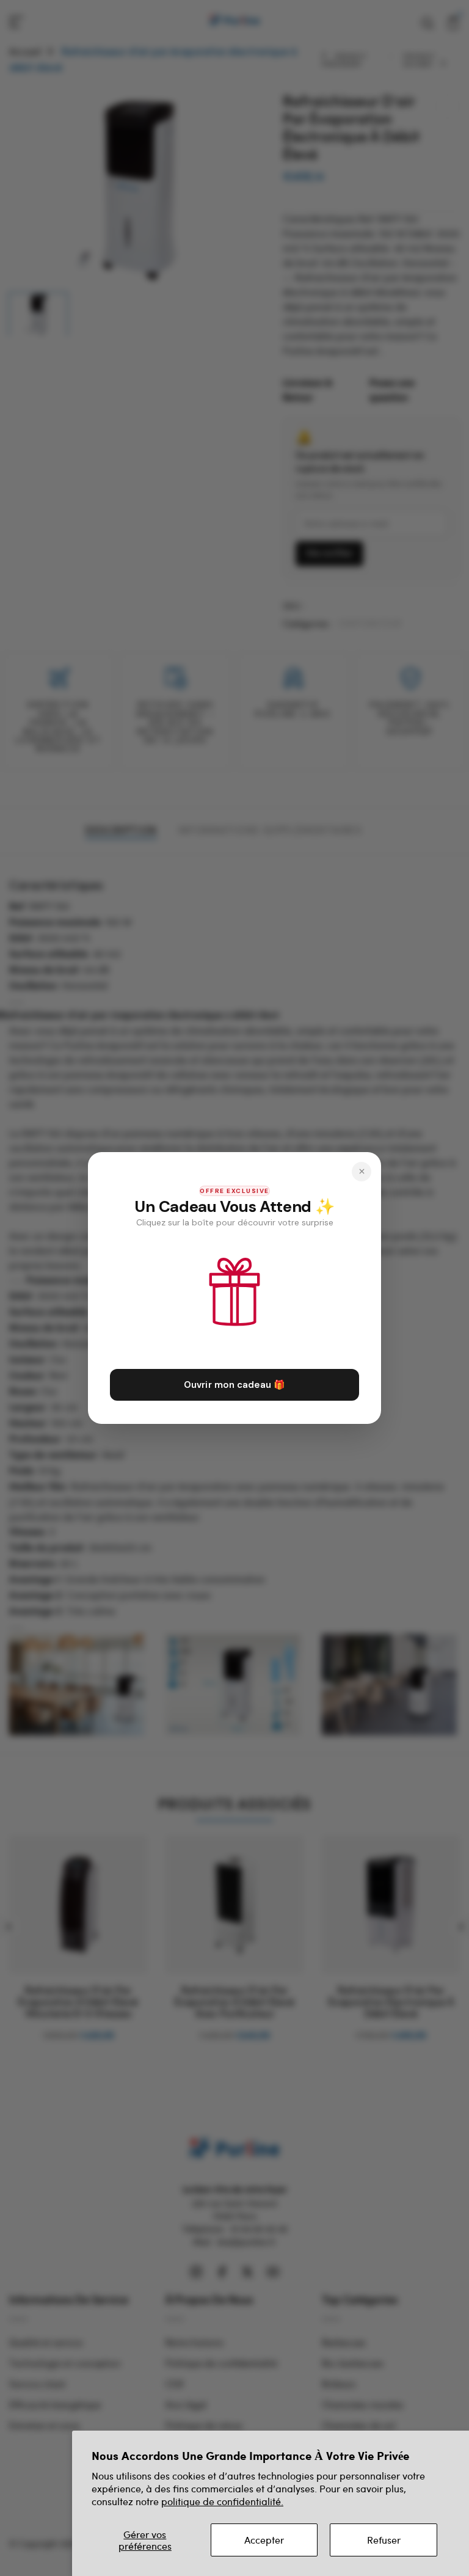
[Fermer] (362, 1172)
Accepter (264, 2540)
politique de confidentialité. (222, 2501)
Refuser (384, 2540)
